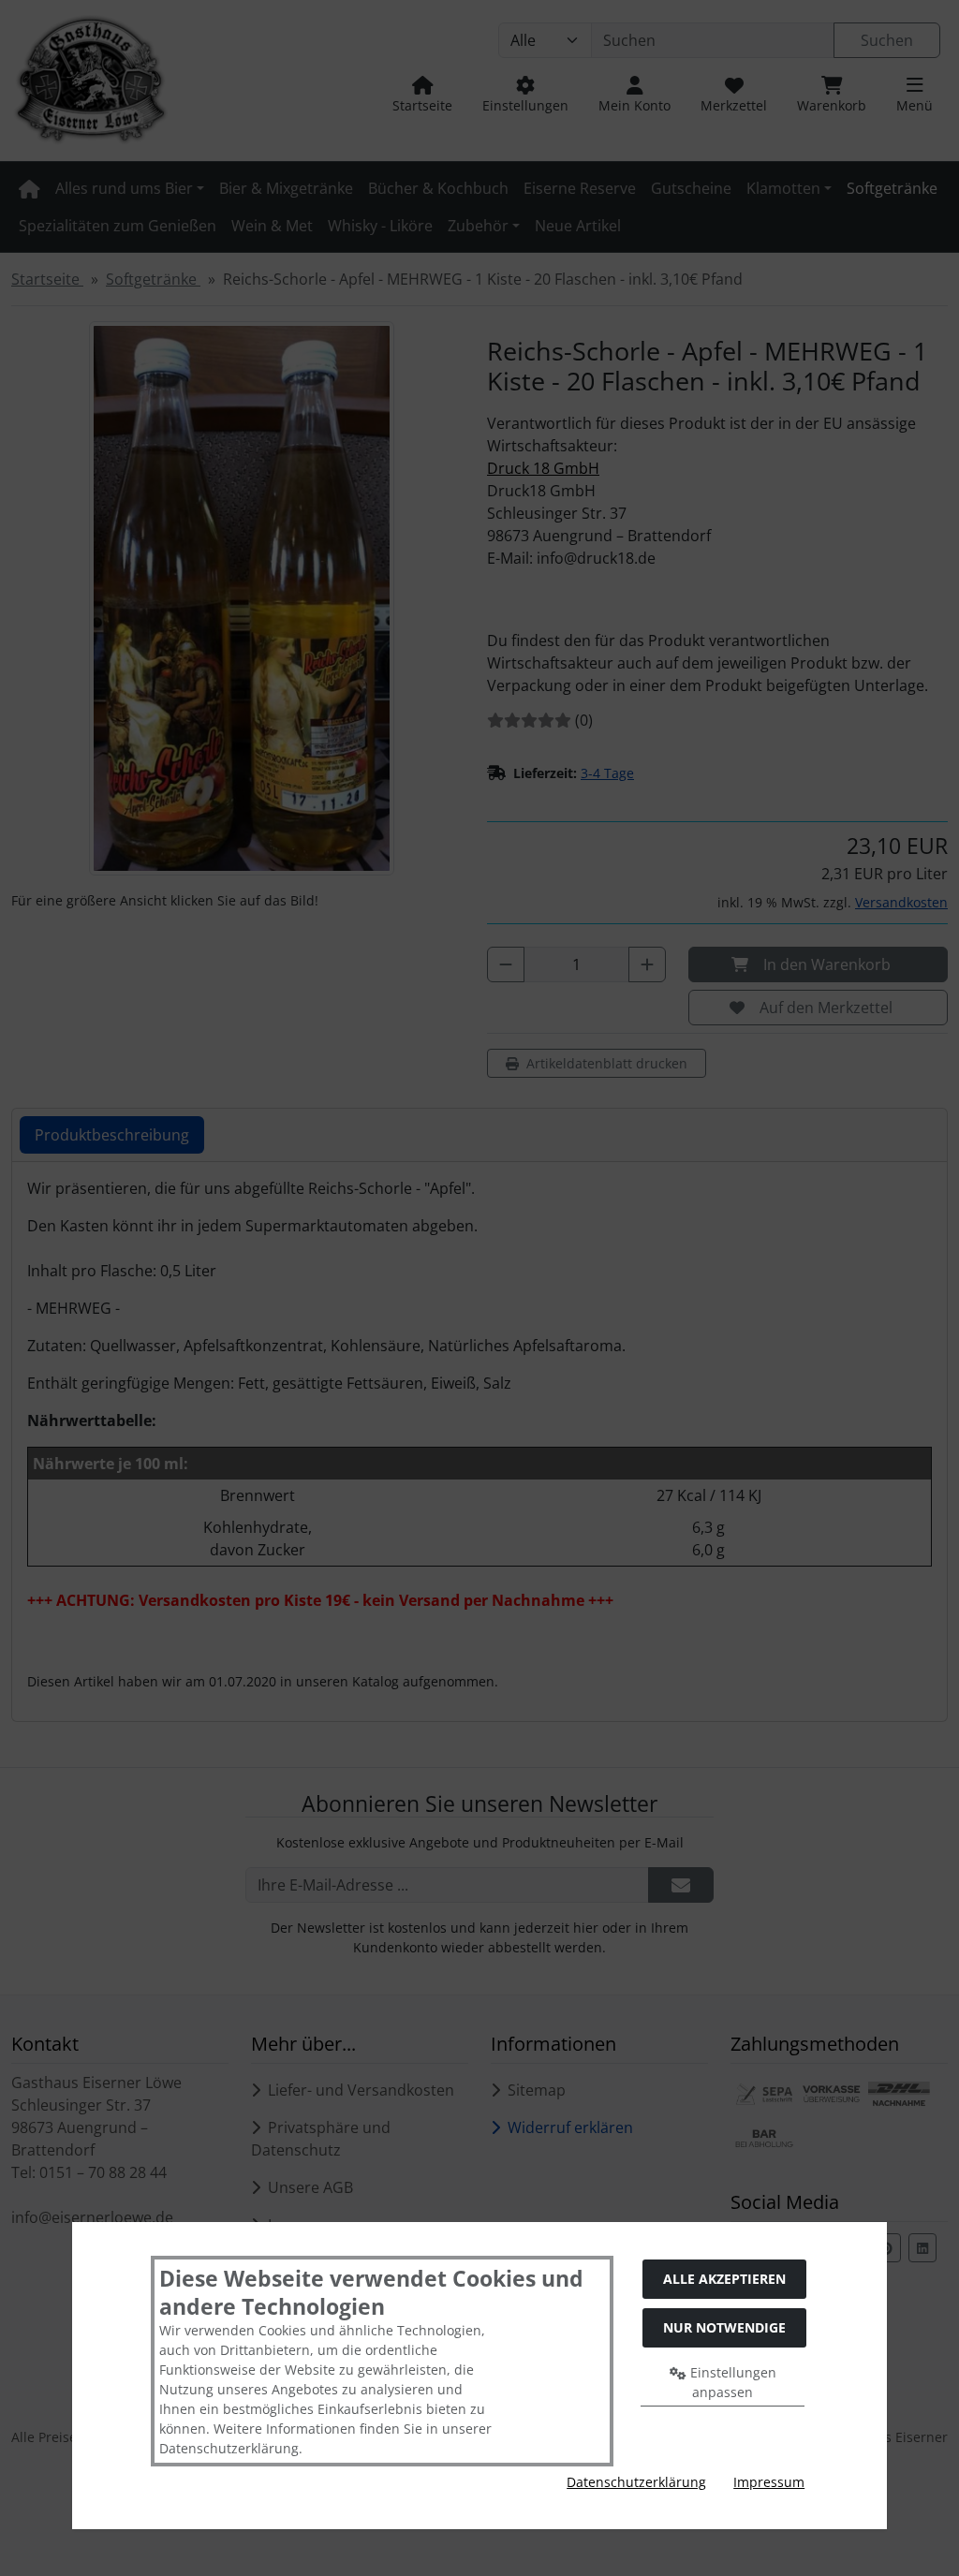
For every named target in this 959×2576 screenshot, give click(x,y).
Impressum (769, 2482)
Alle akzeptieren (724, 2279)
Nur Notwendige (724, 2327)
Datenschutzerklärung (636, 2482)
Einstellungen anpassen (731, 2382)
